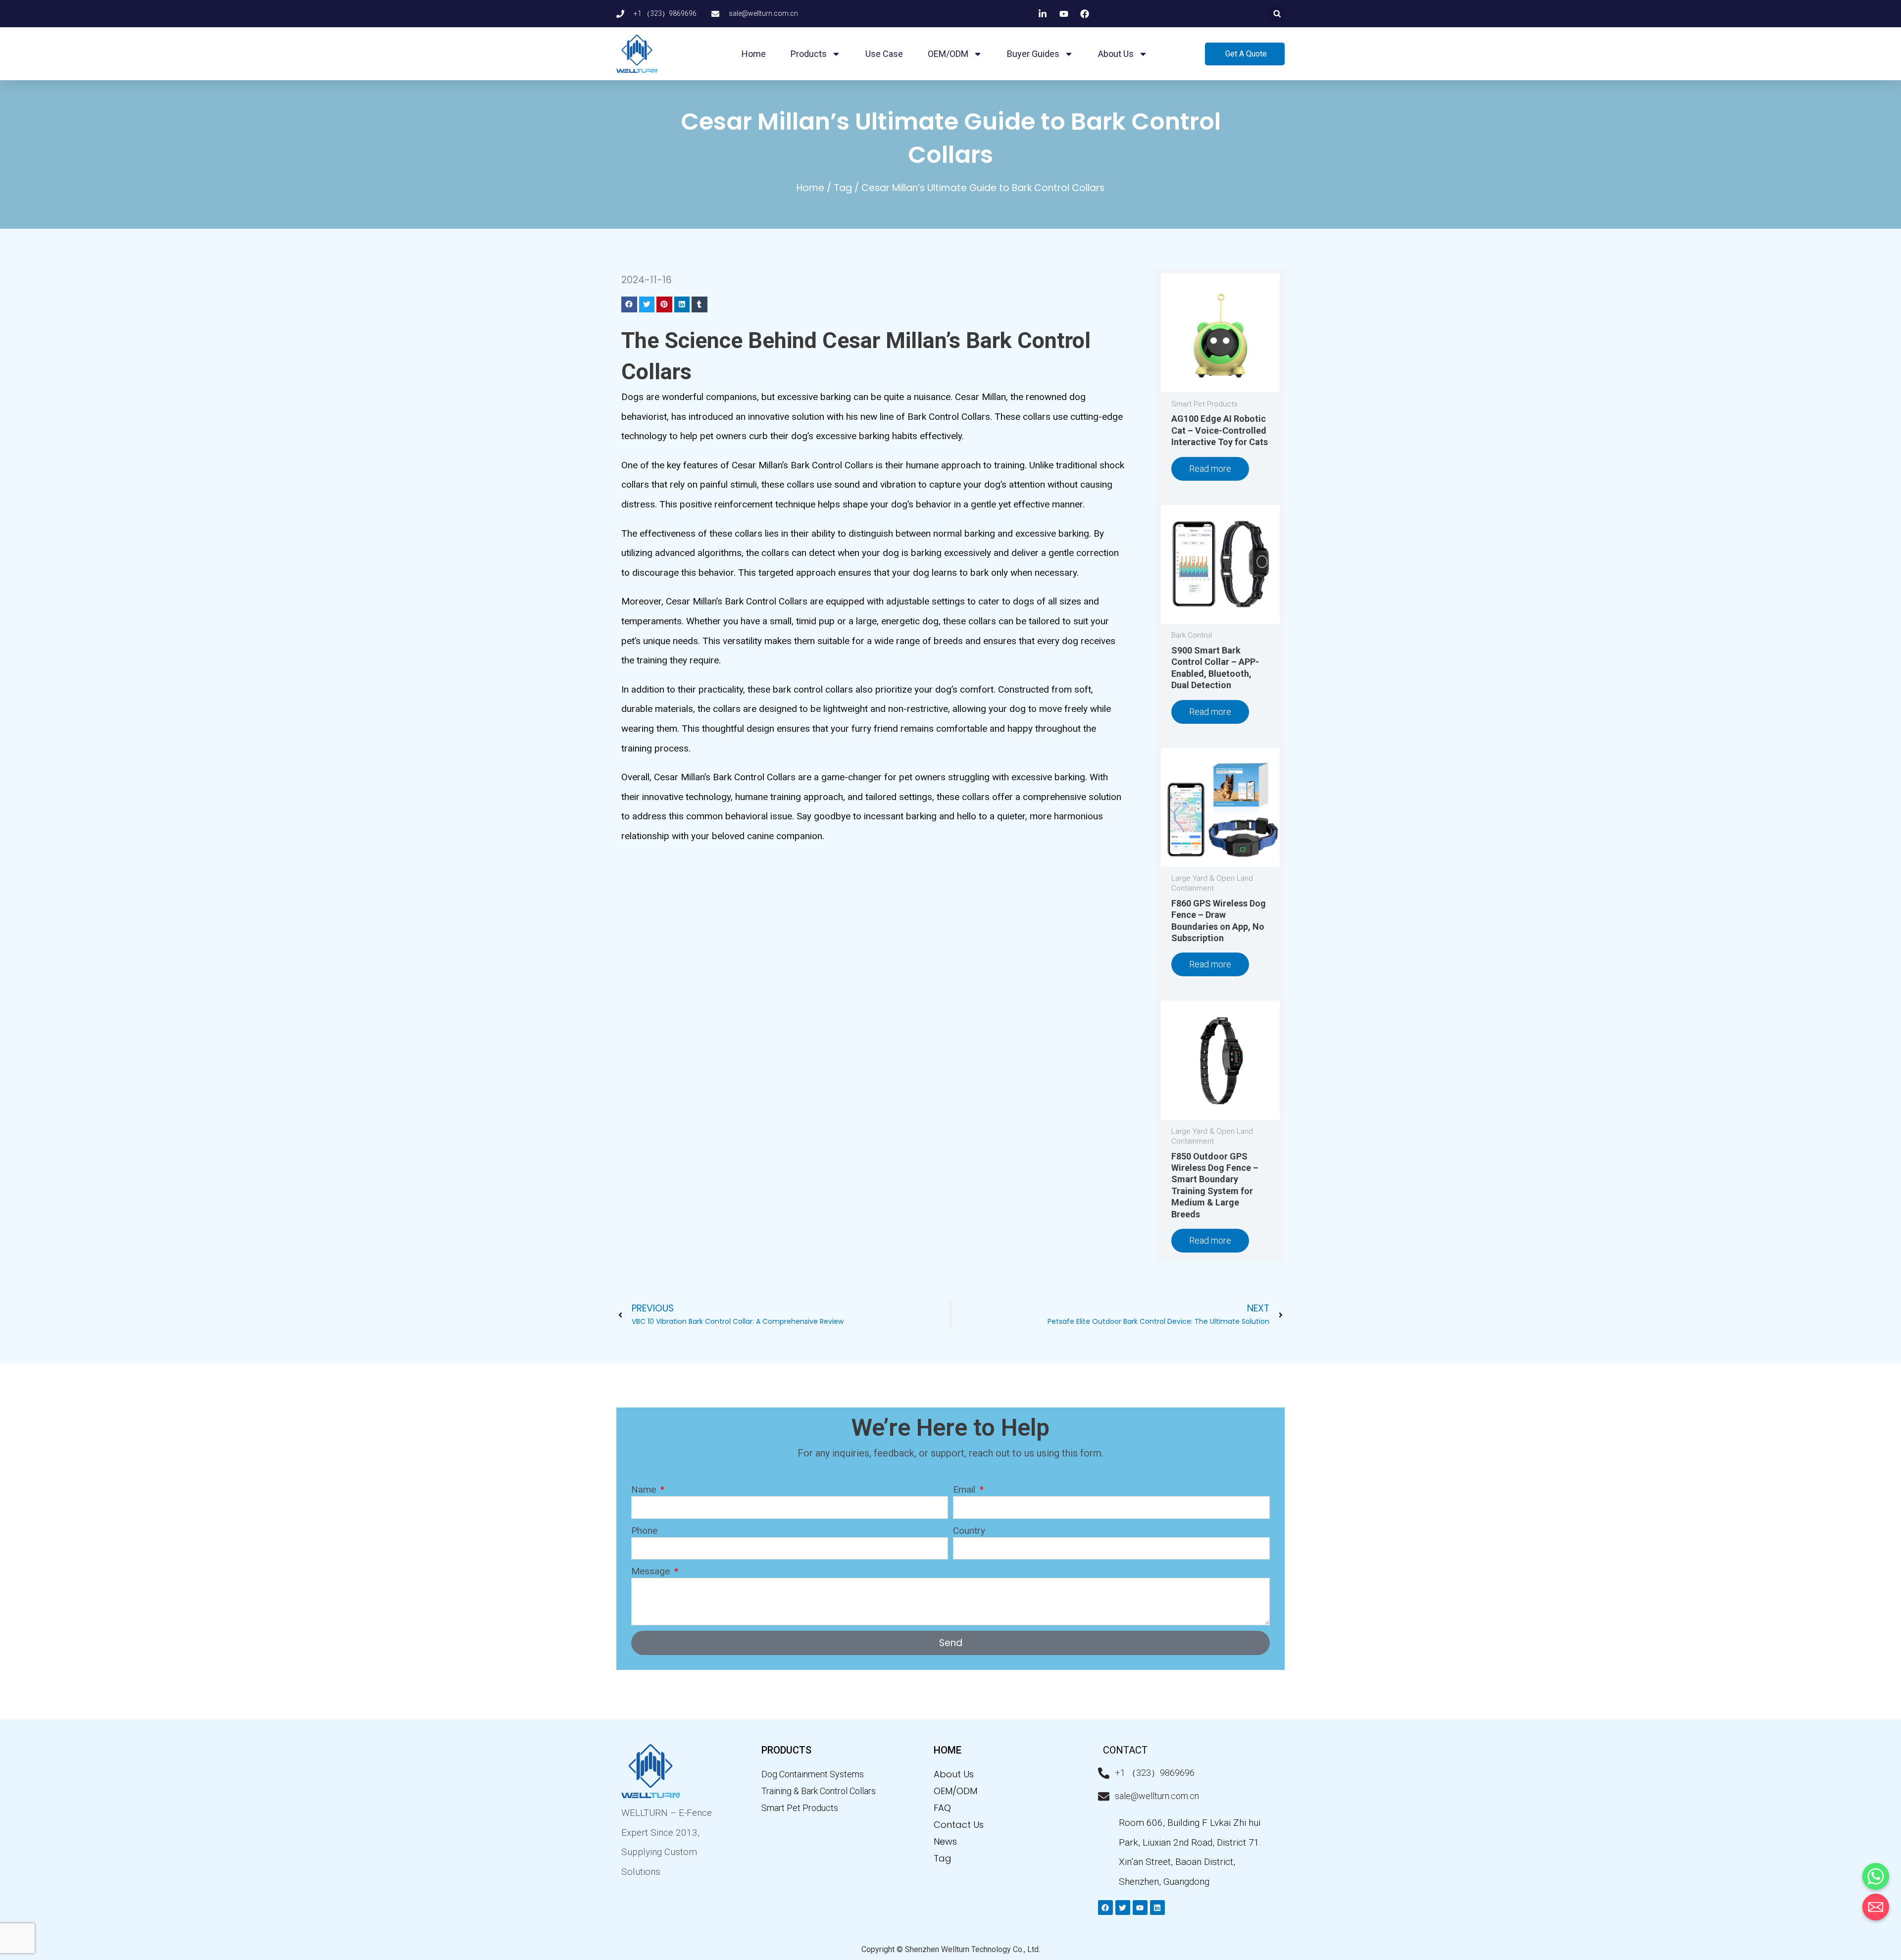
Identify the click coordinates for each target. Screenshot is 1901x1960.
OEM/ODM (948, 54)
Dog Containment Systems (813, 1774)
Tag (843, 188)
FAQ (942, 1808)
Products (809, 54)
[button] (1277, 14)
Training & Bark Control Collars (819, 1791)
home (948, 1750)
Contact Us (959, 1825)
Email (965, 1489)
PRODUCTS (786, 1750)
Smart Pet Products (800, 1808)
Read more (1210, 469)
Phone (644, 1531)
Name (645, 1489)
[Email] (1876, 1907)
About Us (954, 1774)
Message (652, 1571)
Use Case (884, 54)
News (945, 1841)
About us (1116, 54)
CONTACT (1125, 1750)
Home (754, 54)
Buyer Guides (1033, 54)
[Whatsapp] (1876, 1876)
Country (969, 1531)
